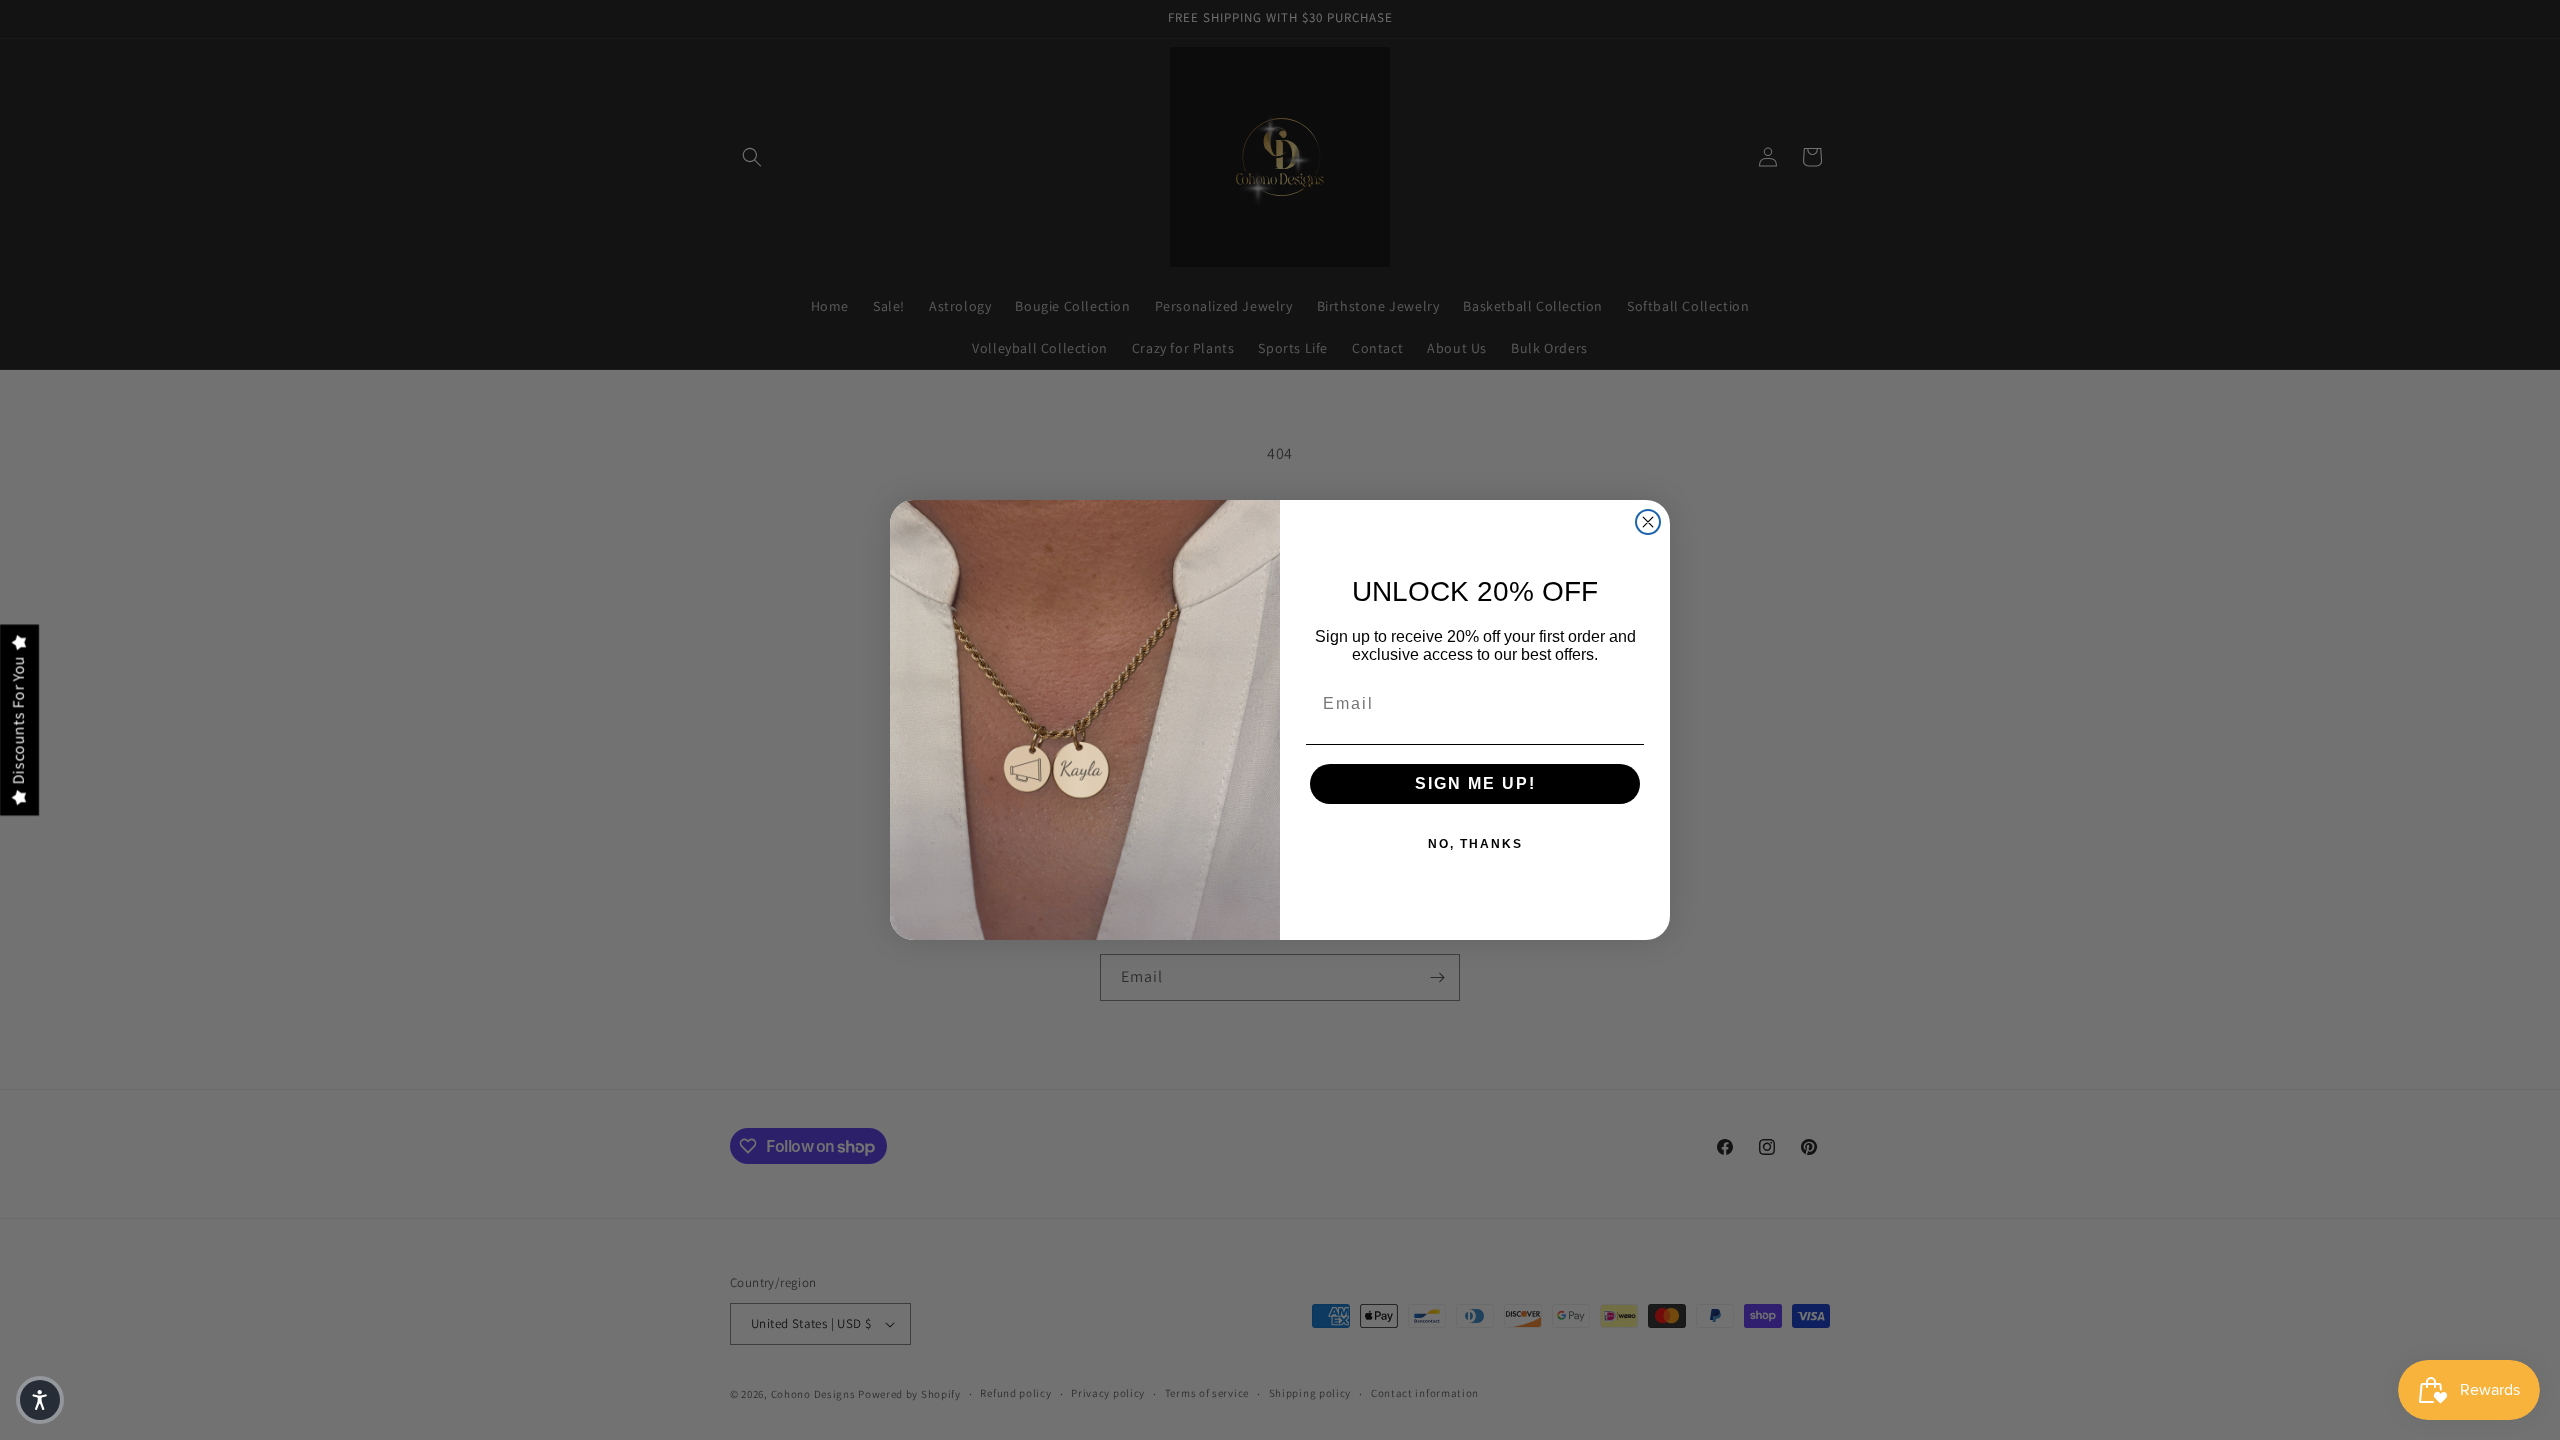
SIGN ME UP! (1475, 783)
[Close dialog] (1648, 522)
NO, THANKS (1475, 844)
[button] (40, 1400)
